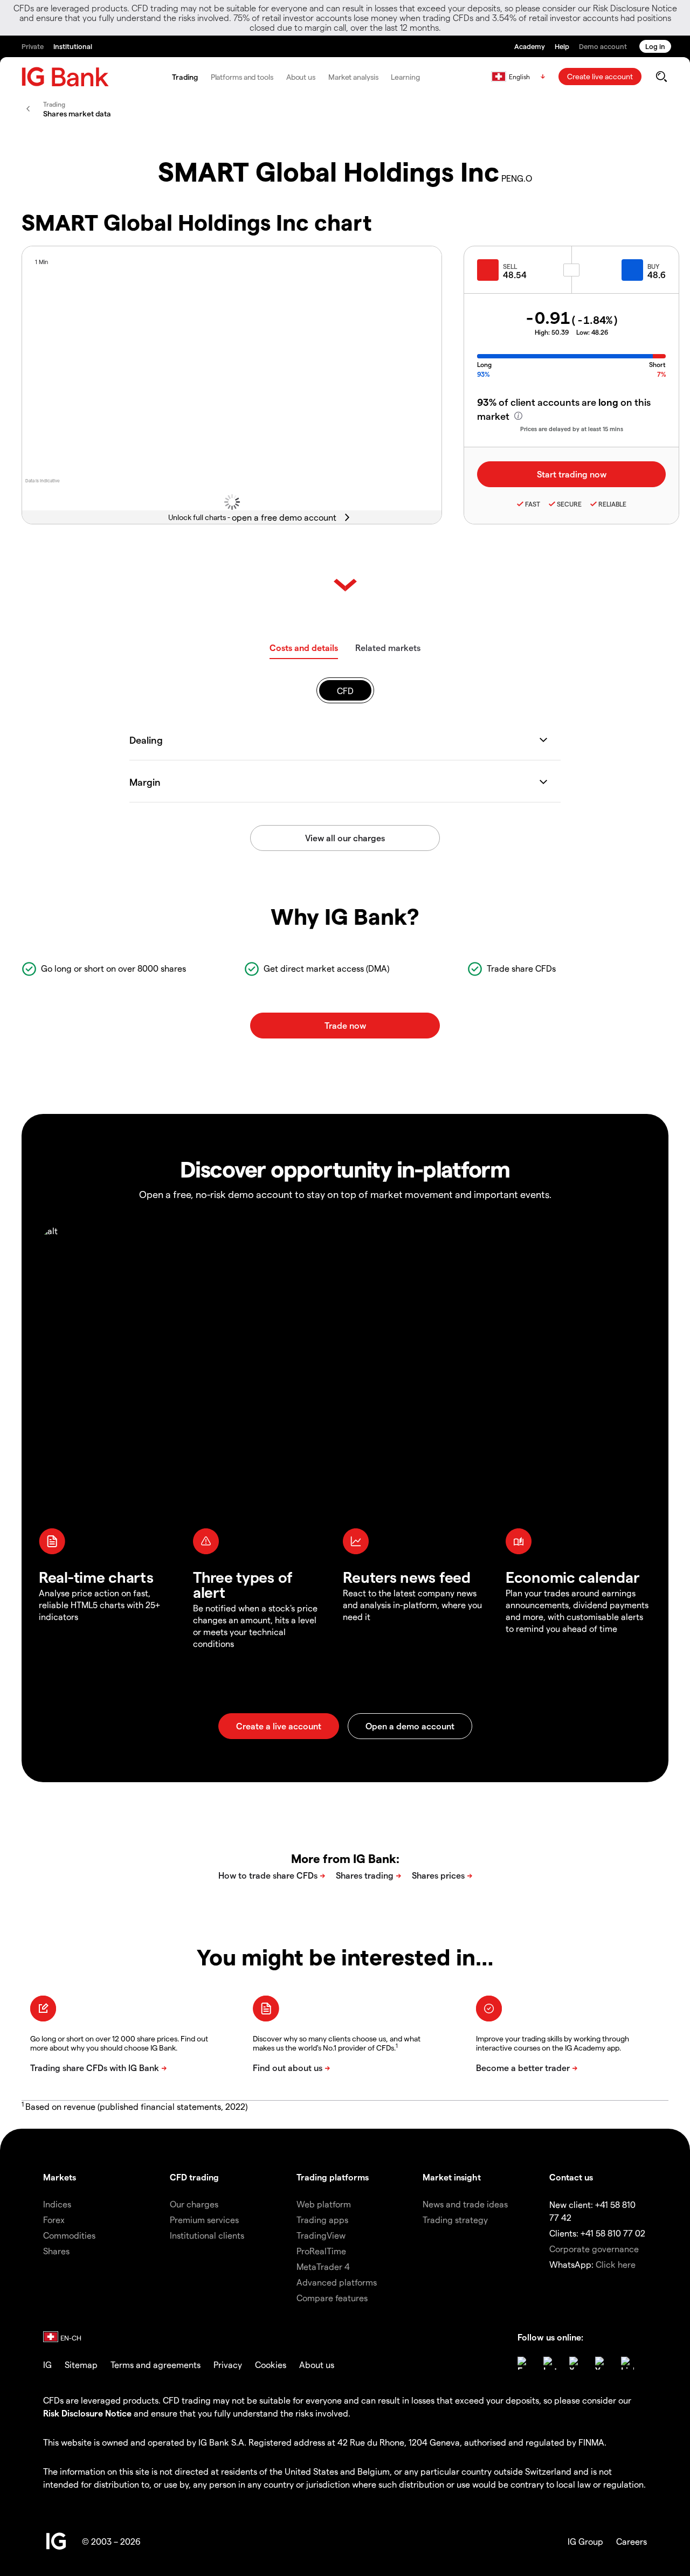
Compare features (332, 2298)
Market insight (452, 2177)
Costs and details (304, 648)
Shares (56, 2251)
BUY (653, 266)
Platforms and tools (242, 77)
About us (301, 77)
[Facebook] (524, 2363)
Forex (54, 2220)
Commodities (69, 2235)
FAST (533, 504)
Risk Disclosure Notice (87, 2413)
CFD (345, 691)
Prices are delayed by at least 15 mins (572, 429)
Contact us (571, 2177)
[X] (576, 2363)
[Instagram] (550, 2363)
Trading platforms (333, 2177)
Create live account (600, 76)
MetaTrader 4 (323, 2266)
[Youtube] (602, 2363)
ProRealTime (321, 2251)
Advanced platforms (337, 2282)
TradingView (321, 2235)
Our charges (194, 2204)
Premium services (204, 2220)
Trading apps (322, 2220)
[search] (661, 77)
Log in (655, 46)
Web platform (324, 2204)
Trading (185, 77)
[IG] (65, 77)
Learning (405, 77)
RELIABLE (612, 504)
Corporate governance (594, 2249)
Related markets (388, 648)
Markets (60, 2177)
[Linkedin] (627, 2363)
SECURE (569, 504)
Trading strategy (455, 2220)
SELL (510, 266)
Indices (57, 2204)
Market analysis (353, 77)
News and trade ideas (465, 2204)
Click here (616, 2264)
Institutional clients (207, 2235)
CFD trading (194, 2177)
